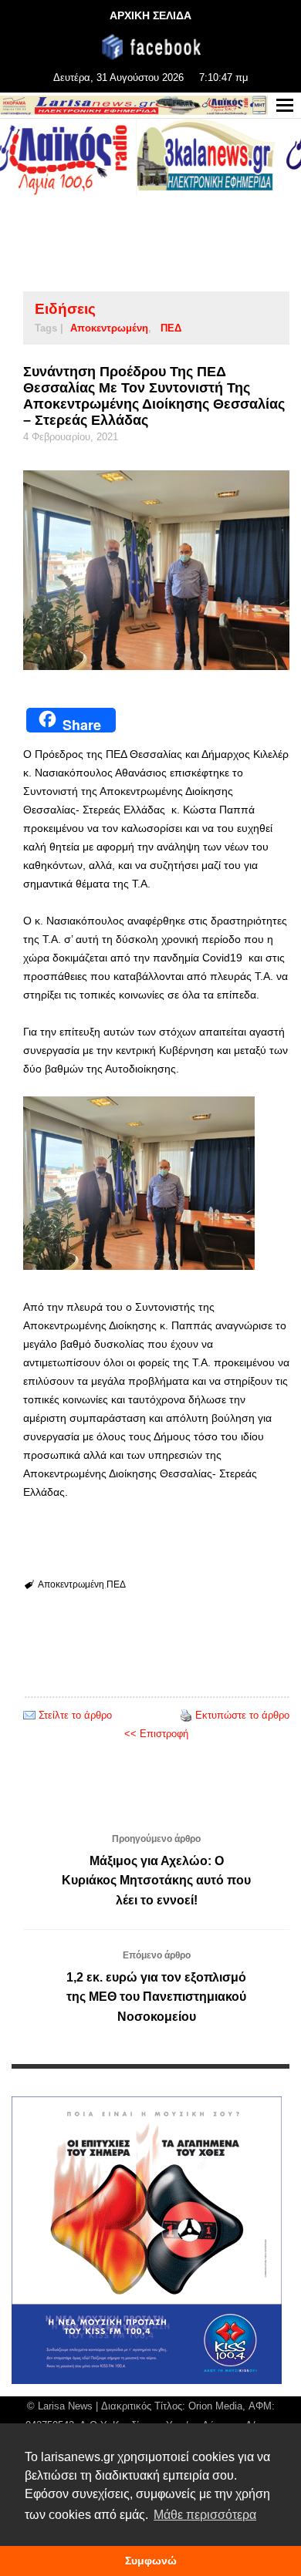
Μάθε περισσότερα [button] (205, 2515)
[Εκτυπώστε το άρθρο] (186, 1715)
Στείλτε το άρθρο (75, 1715)
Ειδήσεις (65, 309)
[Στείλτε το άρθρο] (29, 1715)
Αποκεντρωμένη (109, 328)
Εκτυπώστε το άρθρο (242, 1715)
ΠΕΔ (171, 328)
